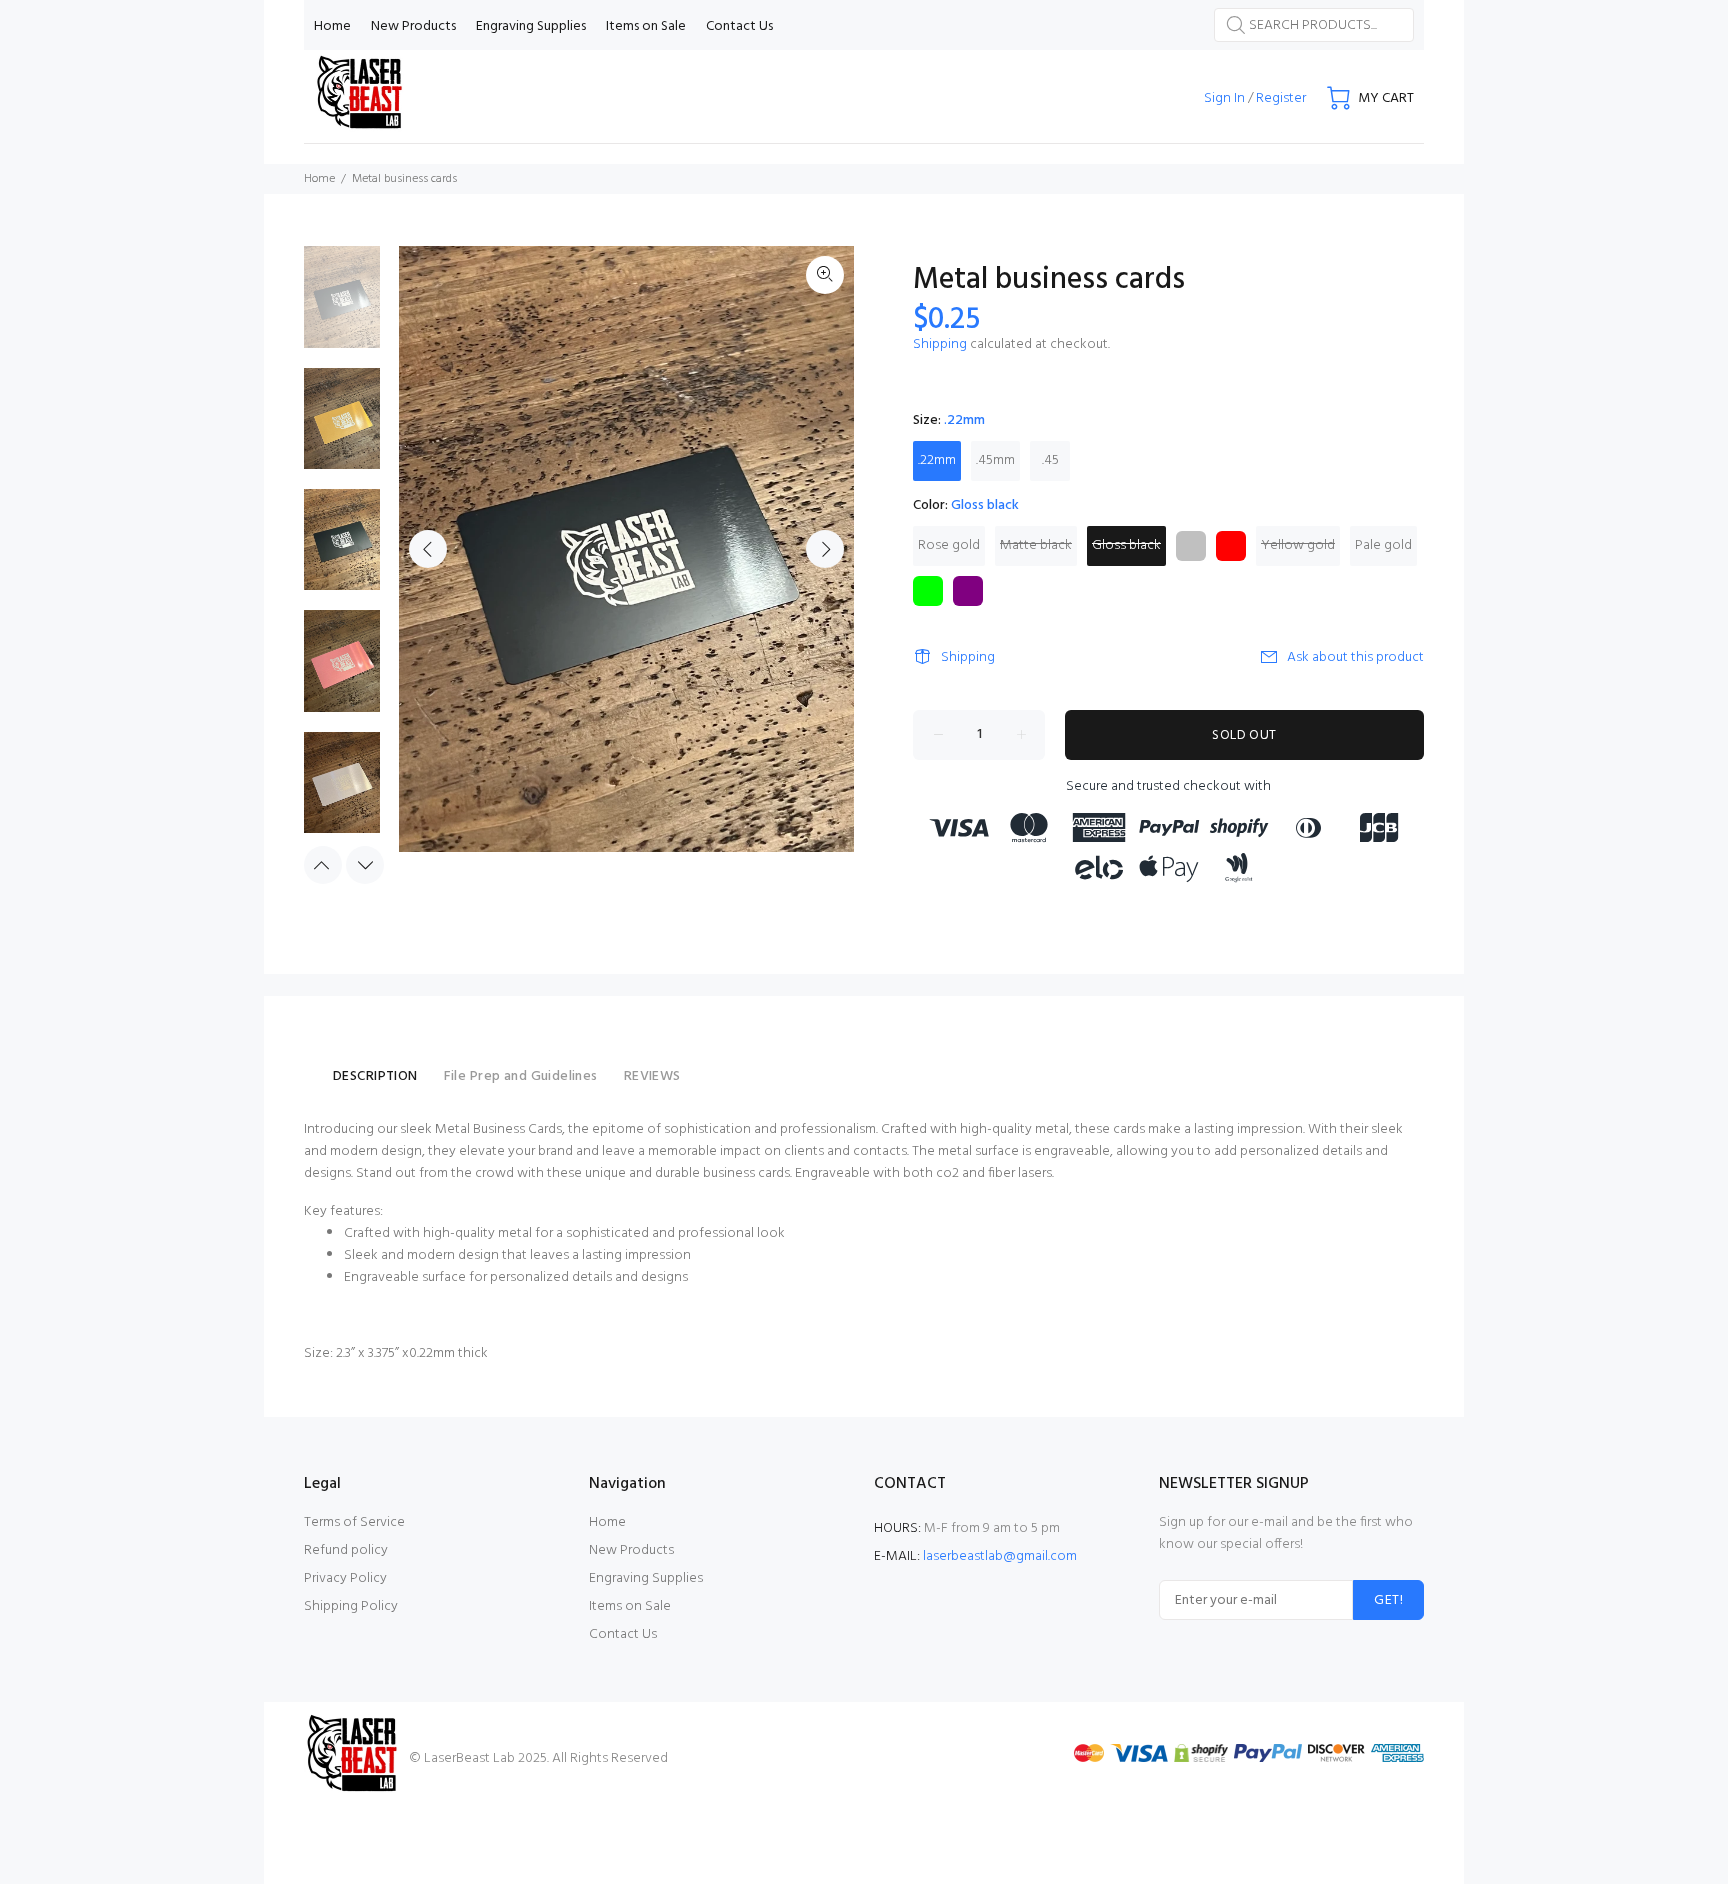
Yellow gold (1298, 545)
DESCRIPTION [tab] (375, 1076)
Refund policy (346, 1550)
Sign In (1224, 98)
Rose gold (949, 545)
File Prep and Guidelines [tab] (521, 1076)
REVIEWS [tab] (652, 1076)
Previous (428, 549)
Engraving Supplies (646, 1578)
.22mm (937, 460)
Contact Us (623, 1634)
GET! (1388, 1600)
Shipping (940, 344)
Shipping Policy (351, 1606)
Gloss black (1126, 545)
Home (319, 179)
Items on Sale (630, 1606)
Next (825, 549)
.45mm (995, 460)
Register (1281, 98)
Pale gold (1383, 545)
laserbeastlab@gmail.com (1000, 1556)
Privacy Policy (345, 1578)
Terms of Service (354, 1522)
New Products (631, 1550)
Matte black (1036, 545)
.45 (1050, 460)
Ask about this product (1355, 657)
